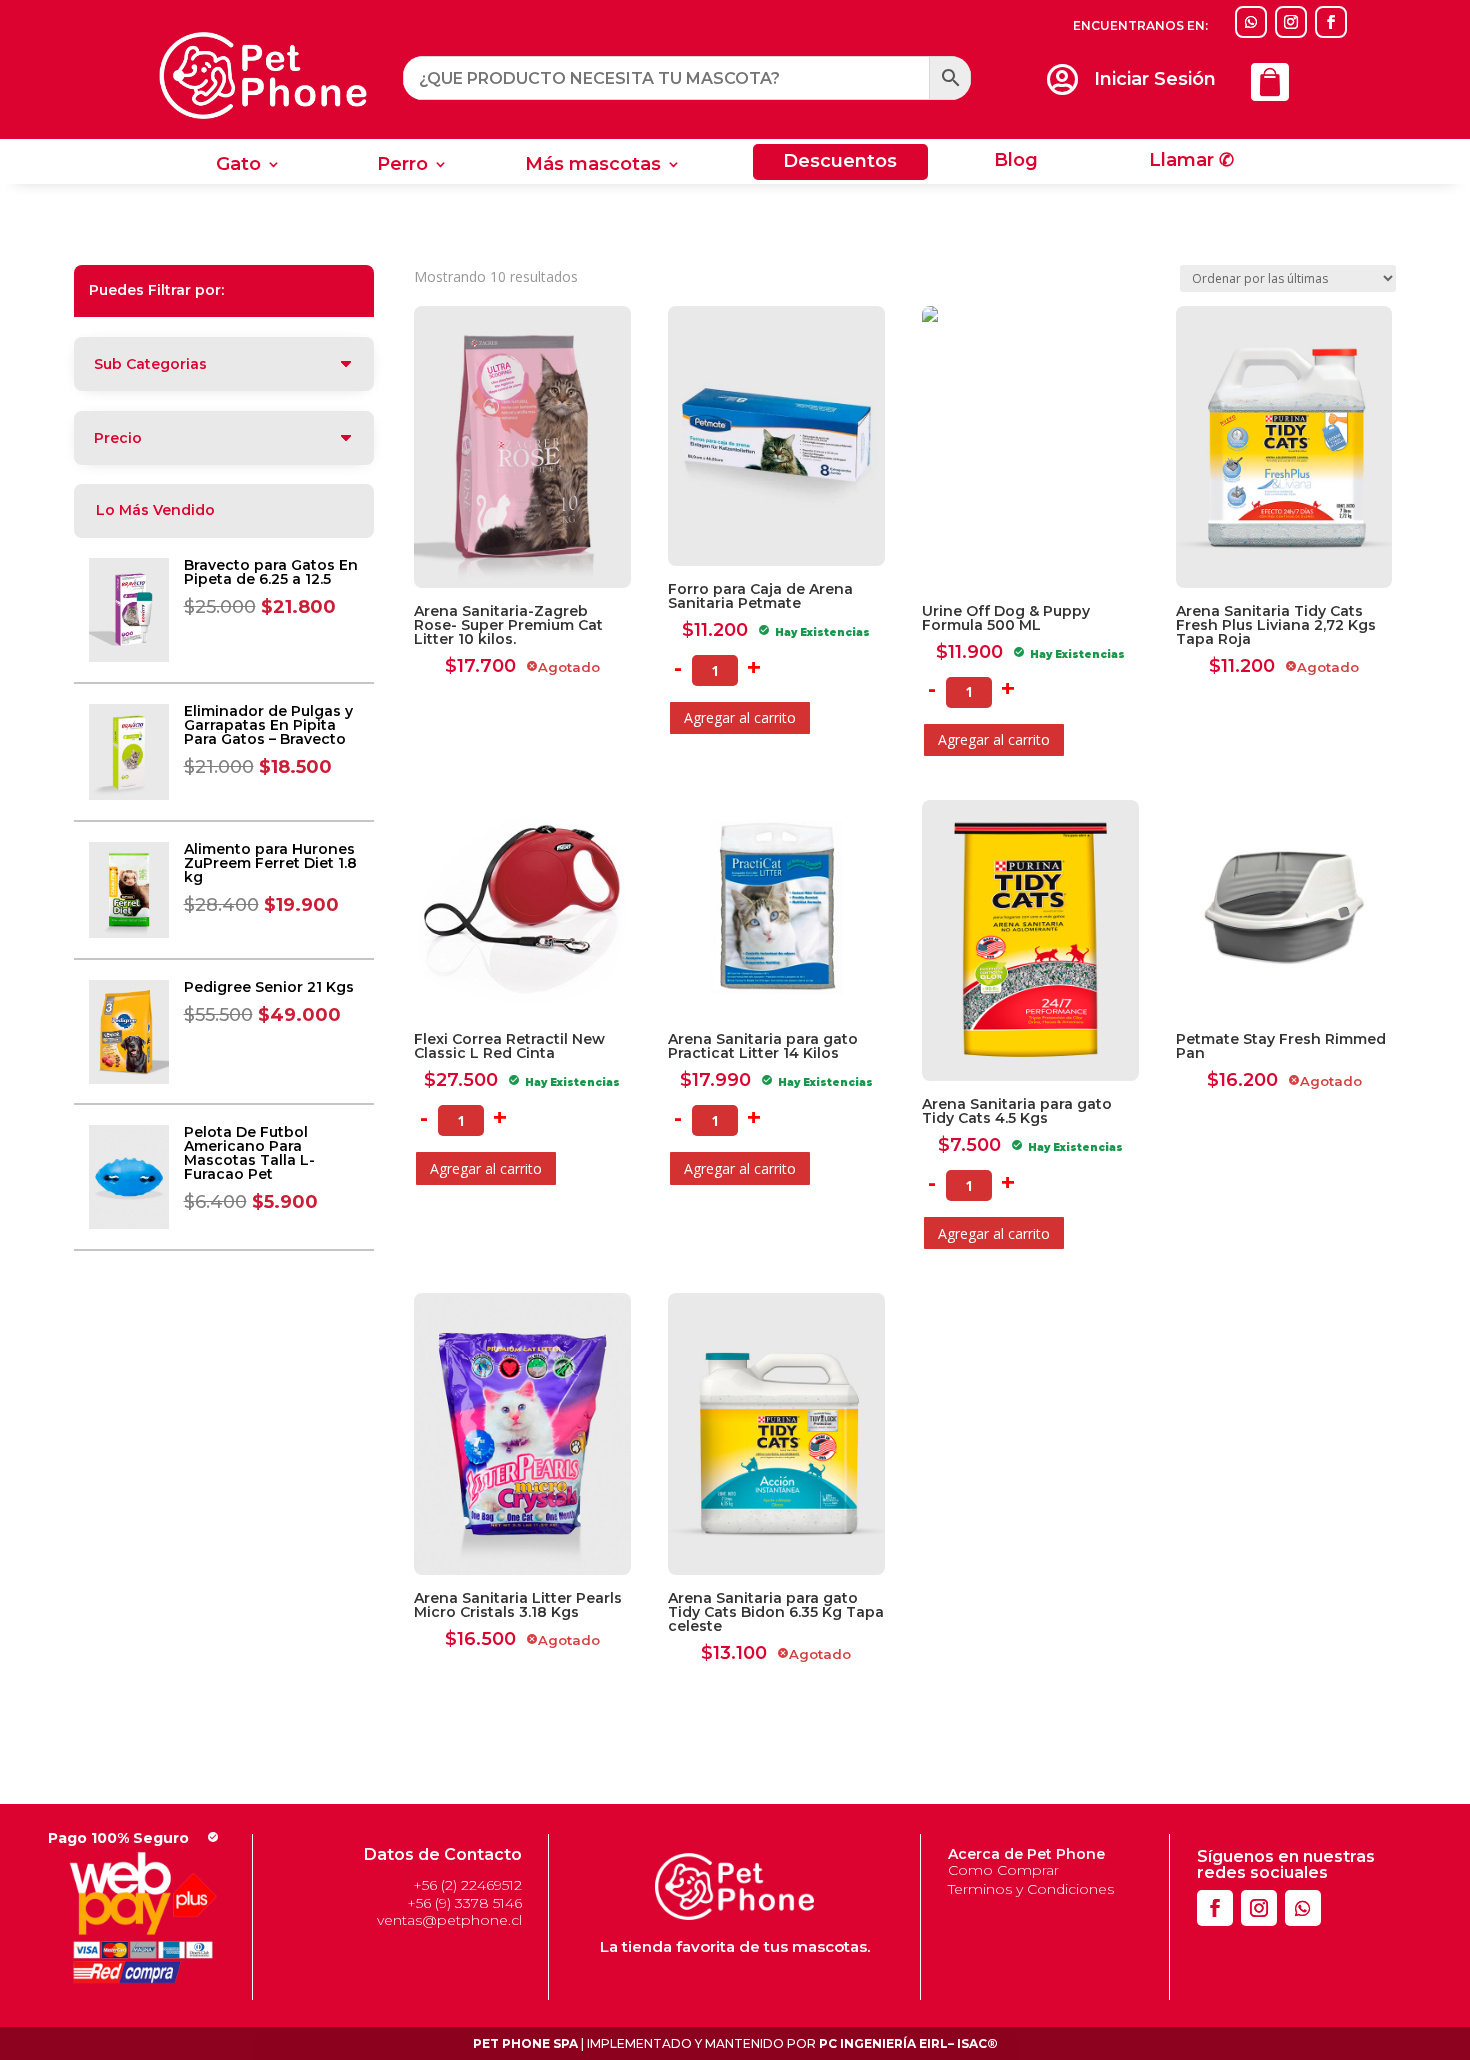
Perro (402, 166)
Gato (238, 166)
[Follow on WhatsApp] (1251, 22)
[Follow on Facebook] (1331, 22)
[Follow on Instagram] (1291, 22)
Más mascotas (593, 166)
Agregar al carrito (740, 717)
